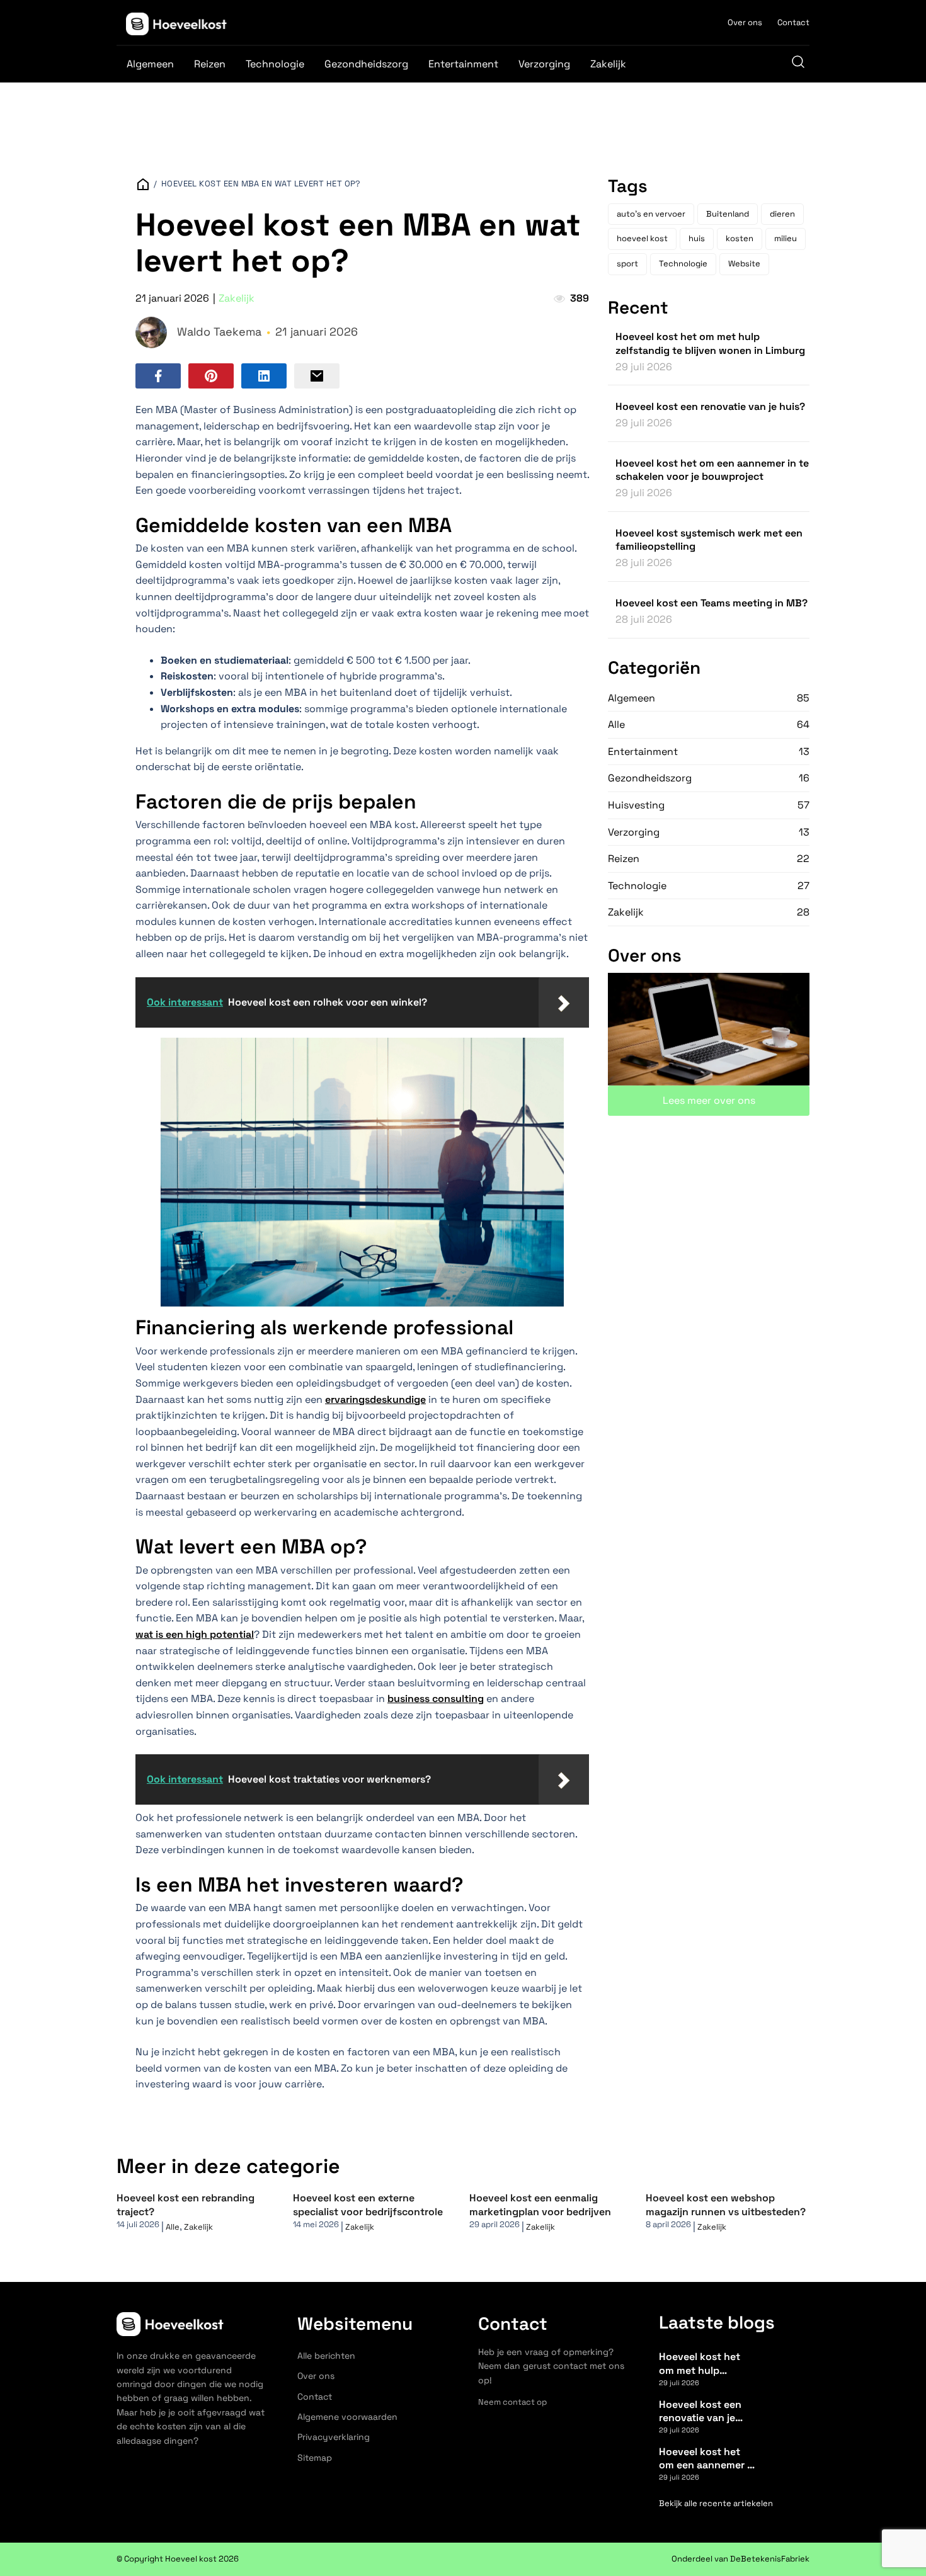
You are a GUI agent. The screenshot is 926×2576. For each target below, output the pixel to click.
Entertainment (463, 64)
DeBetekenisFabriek (770, 2559)
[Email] (317, 376)
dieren (782, 214)
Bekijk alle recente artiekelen (716, 2503)
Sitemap (315, 2458)
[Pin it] (211, 376)
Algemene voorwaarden (347, 2417)
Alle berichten (326, 2356)
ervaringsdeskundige (375, 1399)
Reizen (210, 64)
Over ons (745, 22)
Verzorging (544, 64)
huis (697, 238)
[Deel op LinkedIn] (264, 376)
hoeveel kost (642, 238)
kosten (740, 238)
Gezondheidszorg (366, 64)
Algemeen (150, 64)
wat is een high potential (195, 1634)
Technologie (275, 64)
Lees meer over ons (709, 1100)
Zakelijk (608, 64)
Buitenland (728, 214)
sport (627, 264)
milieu (786, 238)
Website (744, 264)
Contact (793, 22)
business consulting (436, 1699)
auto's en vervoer (651, 214)
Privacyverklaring (334, 2437)
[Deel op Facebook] (158, 376)
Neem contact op (512, 2402)
